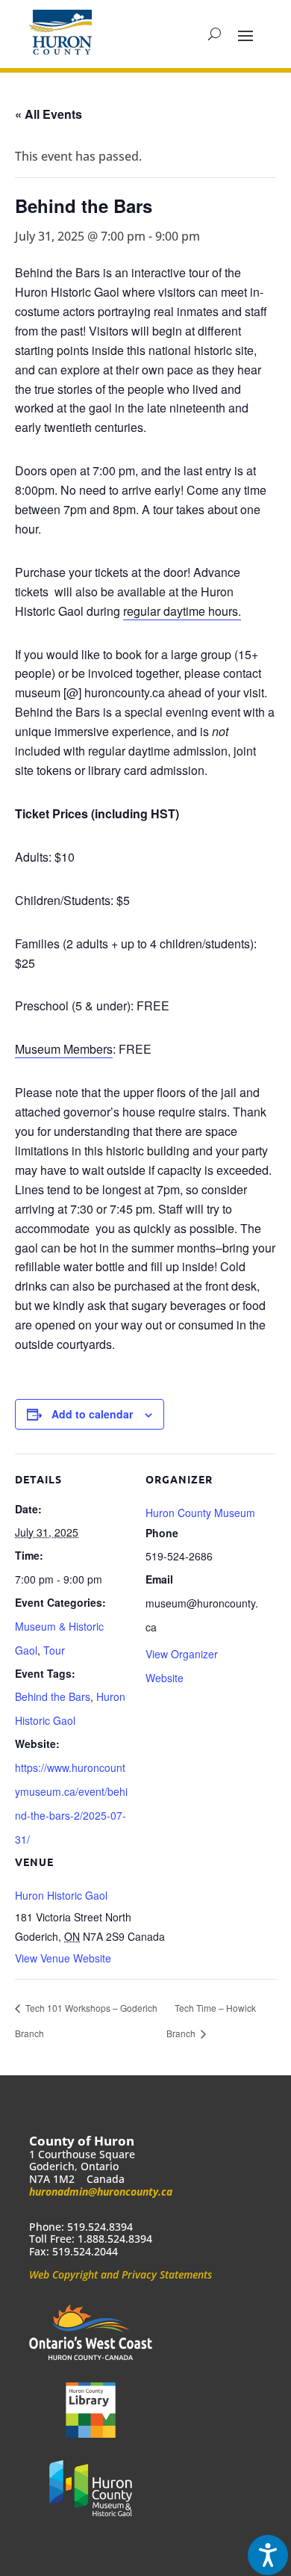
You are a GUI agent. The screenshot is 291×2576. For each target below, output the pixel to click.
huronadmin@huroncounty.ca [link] (101, 2192)
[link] (60, 32)
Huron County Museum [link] (200, 1513)
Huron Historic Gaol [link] (61, 1895)
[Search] (215, 34)
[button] (245, 34)
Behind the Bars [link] (53, 1696)
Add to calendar (92, 1414)
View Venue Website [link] (63, 1958)
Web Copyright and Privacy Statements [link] (121, 2274)
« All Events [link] (48, 114)
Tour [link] (54, 1650)
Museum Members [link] (64, 1049)
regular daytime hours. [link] (182, 611)
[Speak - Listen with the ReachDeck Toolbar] (268, 2555)
